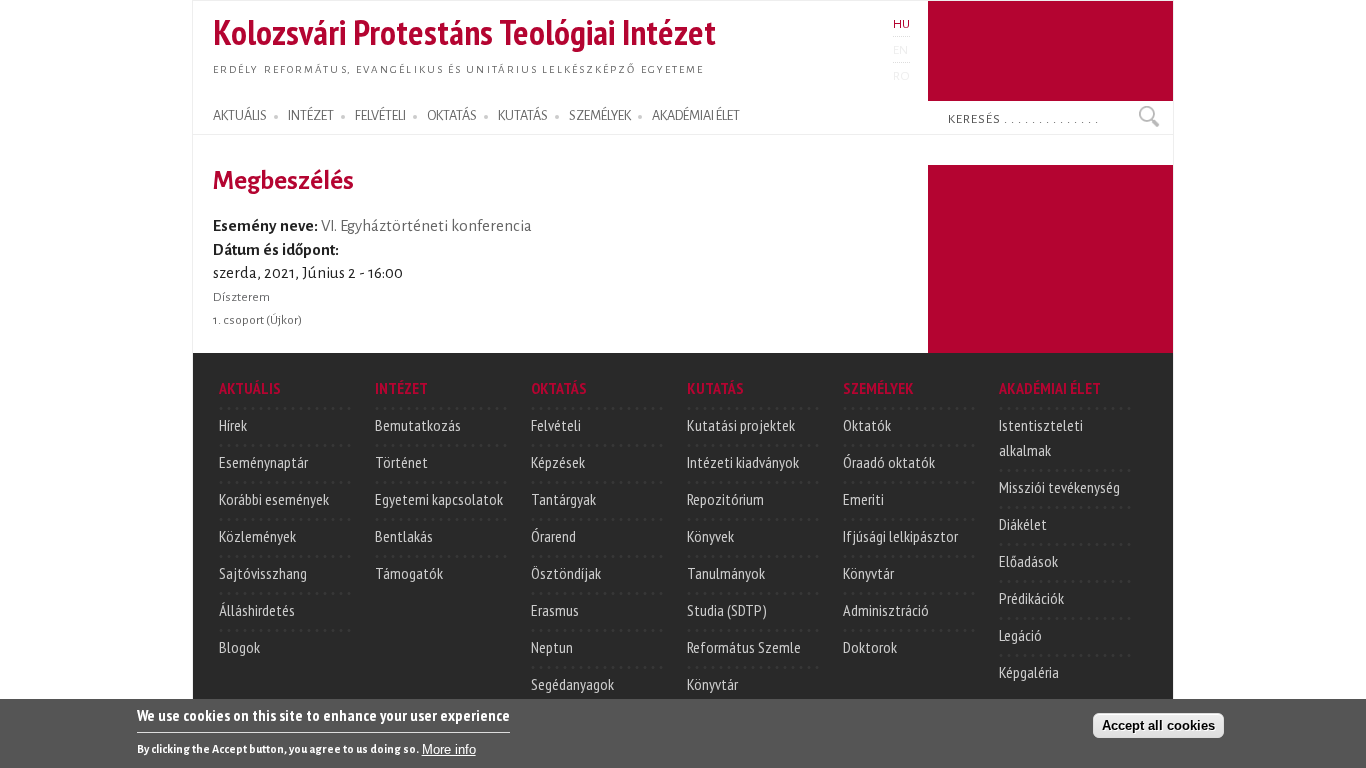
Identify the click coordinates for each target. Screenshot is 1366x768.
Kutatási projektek (741, 425)
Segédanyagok (572, 684)
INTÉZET (311, 116)
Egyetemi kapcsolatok (439, 499)
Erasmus (555, 610)
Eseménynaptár (263, 462)
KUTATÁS (523, 116)
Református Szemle (744, 647)
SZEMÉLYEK (600, 116)
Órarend (553, 536)
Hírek (233, 425)
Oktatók (867, 425)
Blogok (239, 647)
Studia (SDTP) (727, 610)
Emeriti (863, 499)
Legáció (1020, 635)
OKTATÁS (452, 116)
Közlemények (257, 536)
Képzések (558, 462)
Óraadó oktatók (889, 462)
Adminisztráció (886, 610)
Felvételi (556, 425)
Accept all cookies (1158, 724)
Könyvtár (712, 684)
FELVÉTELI (380, 116)
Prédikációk (1031, 598)
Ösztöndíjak (566, 573)
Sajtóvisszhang (263, 573)
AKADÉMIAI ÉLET (696, 116)
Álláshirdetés (257, 610)
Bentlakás (404, 536)
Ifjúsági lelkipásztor (900, 536)
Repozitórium (725, 499)
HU (901, 24)
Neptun (552, 647)
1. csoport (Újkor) (257, 320)
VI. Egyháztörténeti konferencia (426, 226)
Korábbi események (274, 499)
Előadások (1028, 561)
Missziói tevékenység (1059, 487)
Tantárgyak (563, 499)
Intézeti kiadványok (743, 462)
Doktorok (870, 647)
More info (449, 748)
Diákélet (1023, 524)
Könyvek (710, 536)
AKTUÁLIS (240, 116)
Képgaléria (1029, 672)
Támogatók (409, 573)
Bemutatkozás (418, 425)
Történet (401, 462)
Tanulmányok (726, 573)
